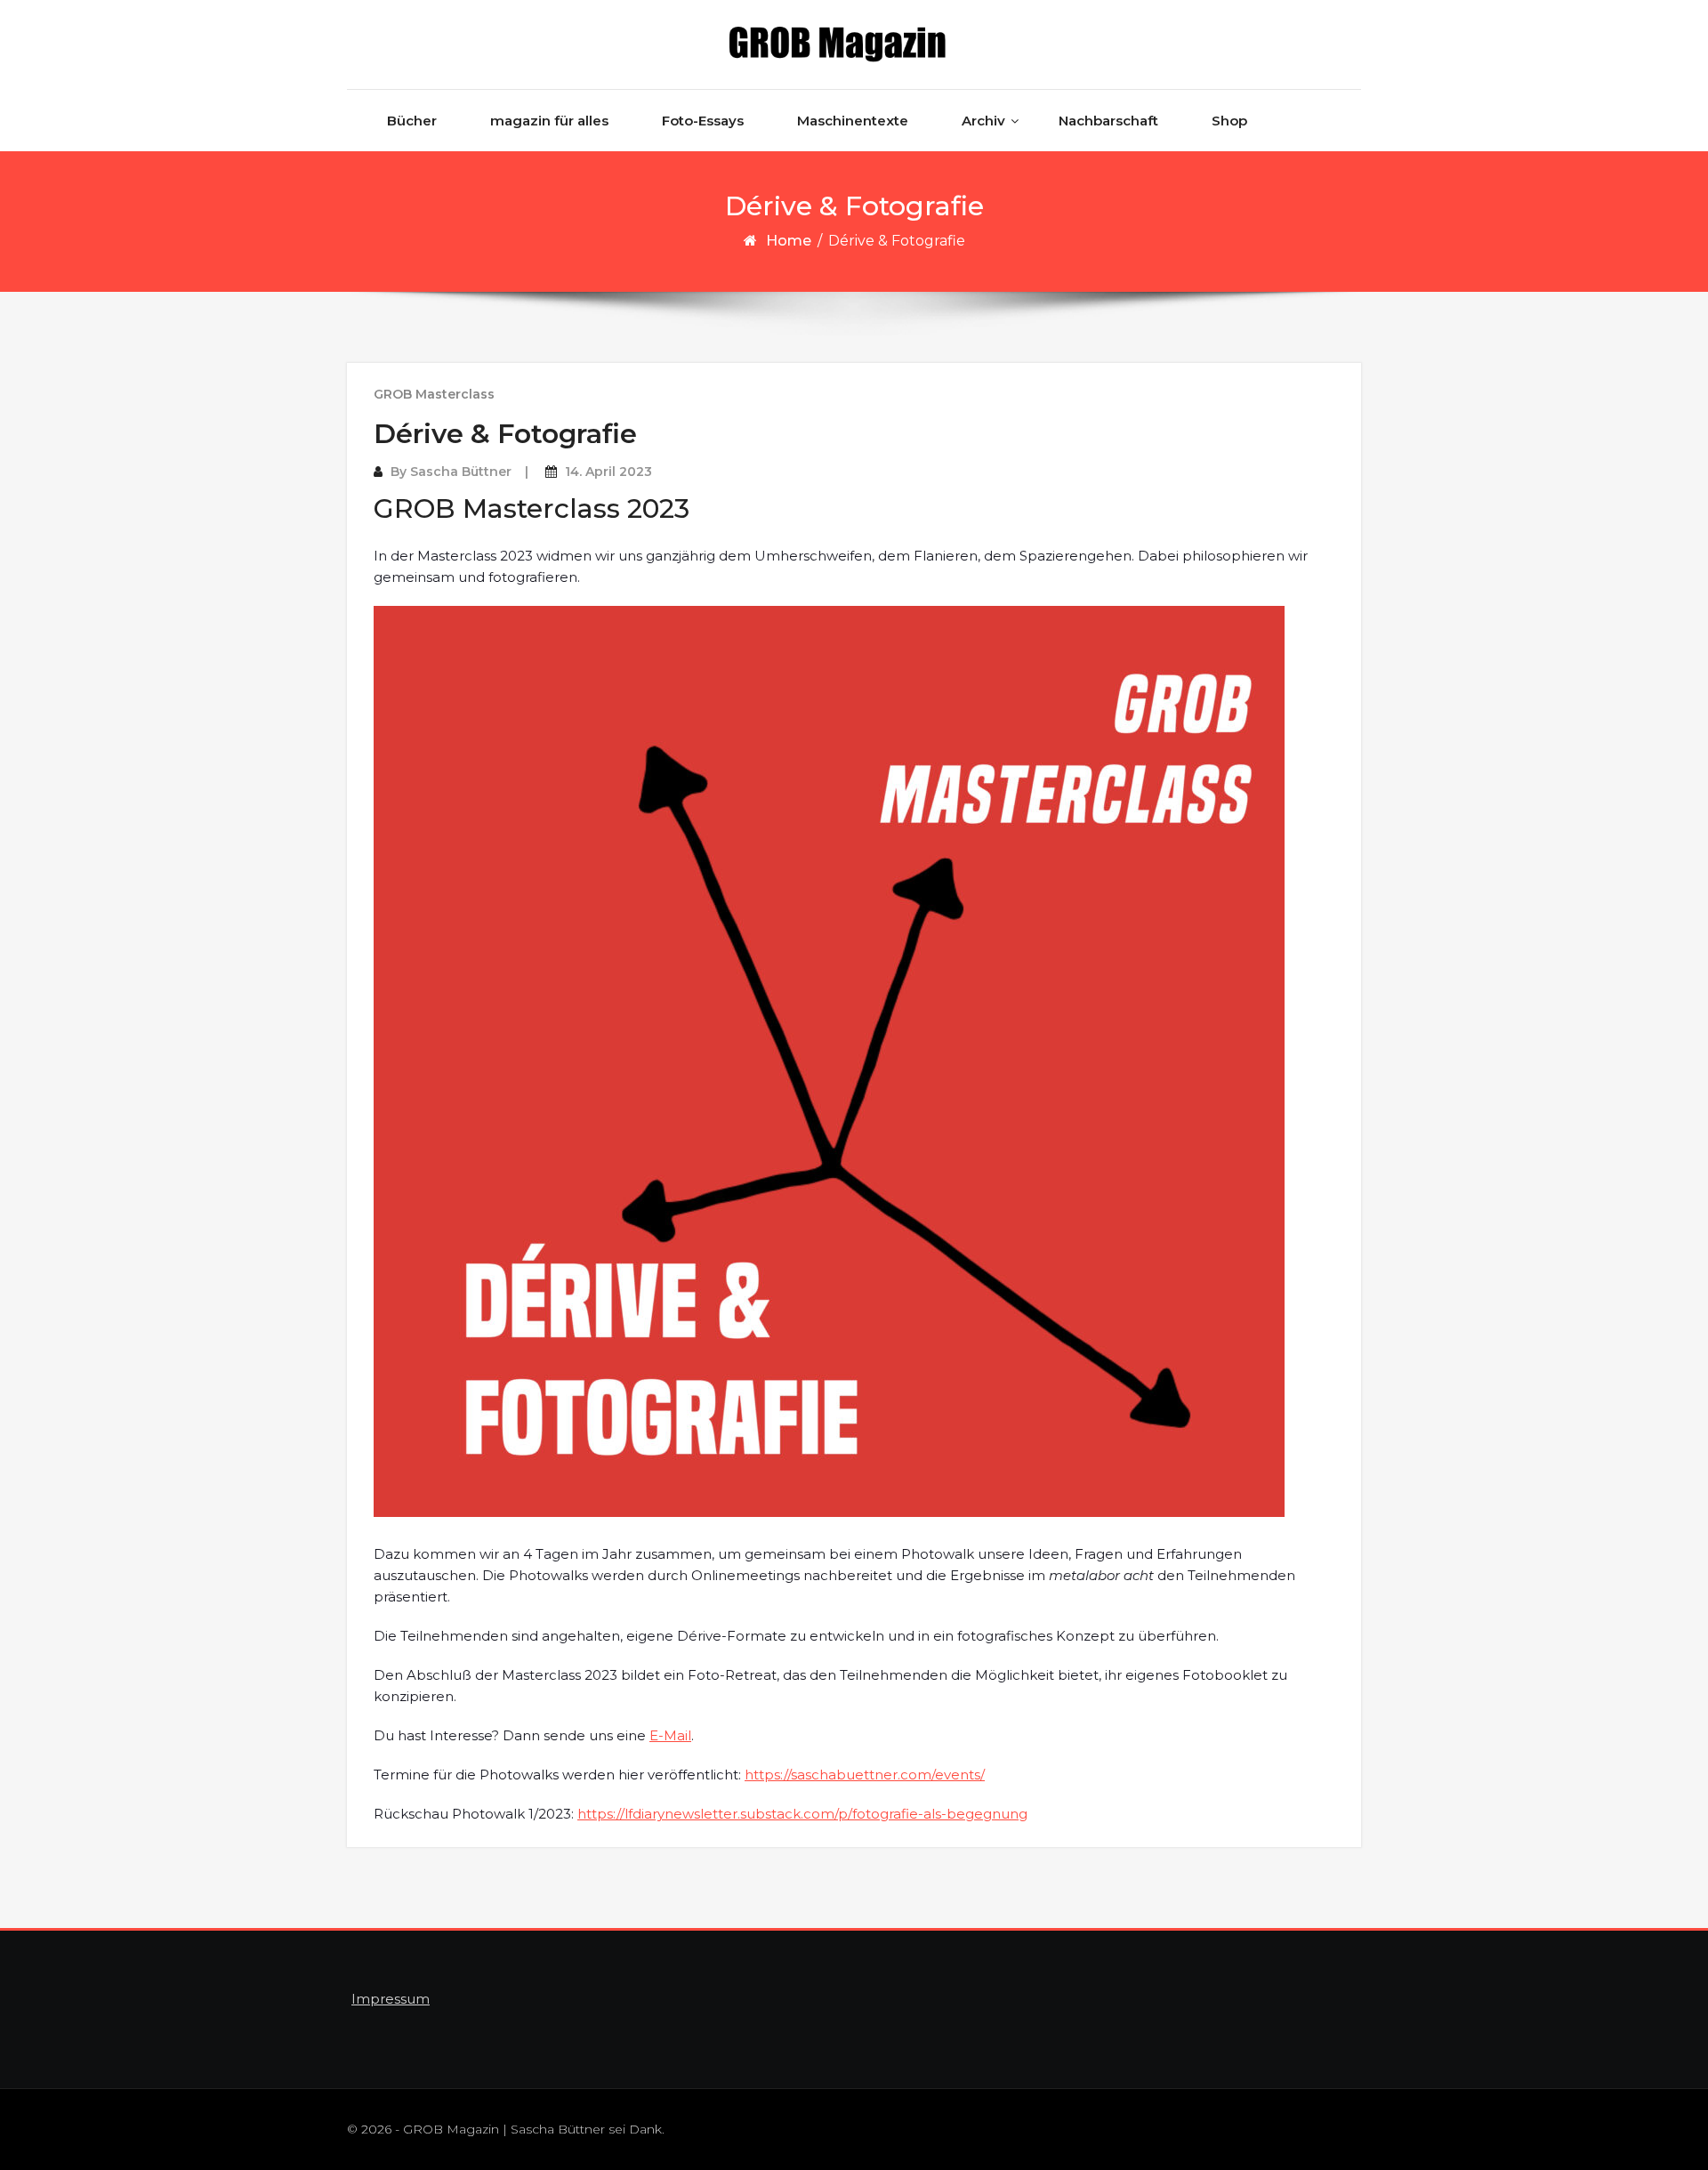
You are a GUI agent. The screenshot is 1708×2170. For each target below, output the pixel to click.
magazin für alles (549, 121)
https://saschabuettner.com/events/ (865, 1775)
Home (789, 241)
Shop (1229, 121)
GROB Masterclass (434, 394)
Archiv (983, 121)
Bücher (412, 121)
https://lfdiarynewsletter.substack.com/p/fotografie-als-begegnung (802, 1814)
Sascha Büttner (461, 472)
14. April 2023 (608, 472)
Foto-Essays (703, 121)
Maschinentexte (853, 121)
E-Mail (670, 1735)
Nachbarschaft (1108, 121)
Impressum (391, 1999)
